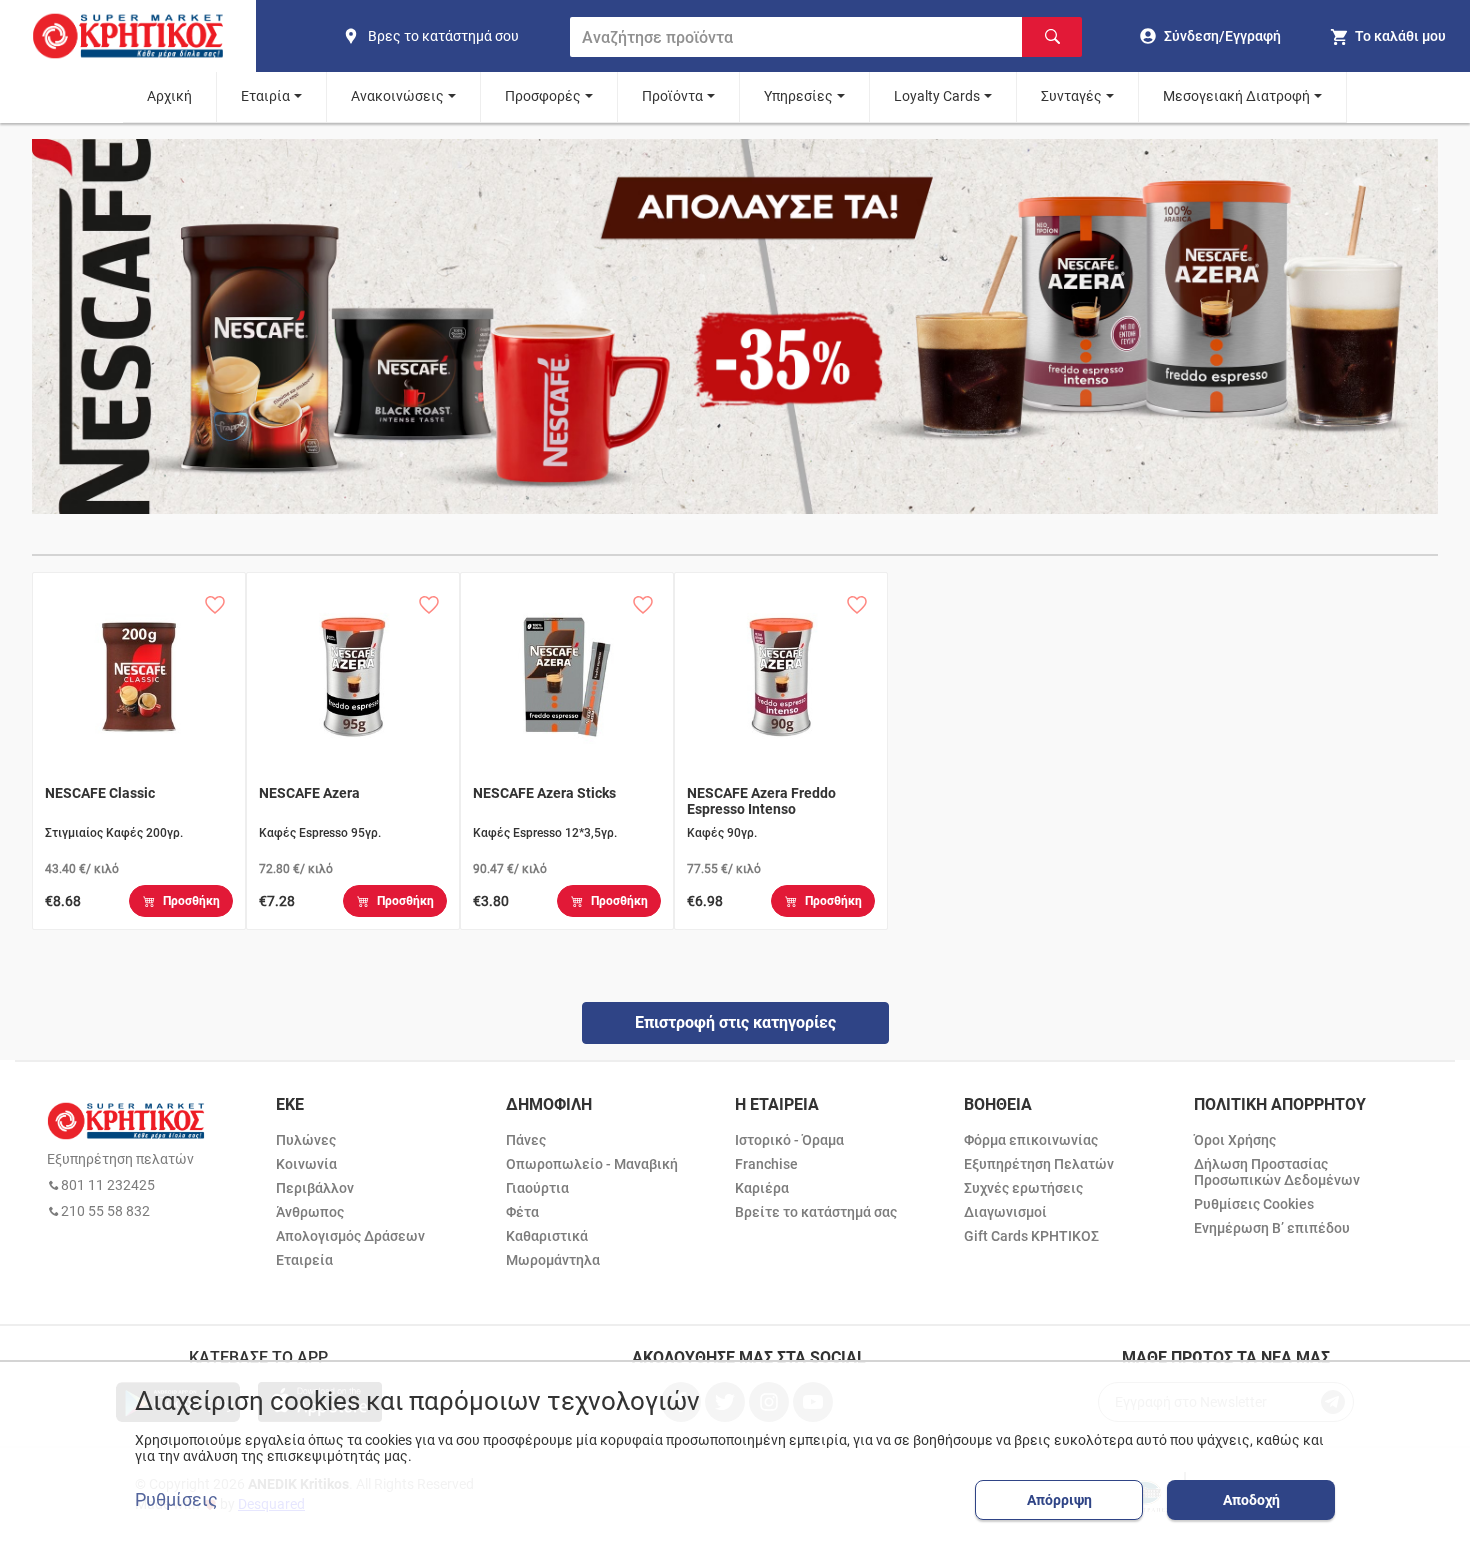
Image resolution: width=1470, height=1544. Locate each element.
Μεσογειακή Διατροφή (1236, 96)
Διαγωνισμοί (1005, 1212)
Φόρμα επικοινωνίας (1031, 1140)
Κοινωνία (306, 1164)
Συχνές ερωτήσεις (1023, 1188)
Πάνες (526, 1140)
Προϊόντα (672, 96)
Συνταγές (1071, 96)
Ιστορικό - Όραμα (789, 1140)
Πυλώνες (306, 1140)
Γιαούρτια (537, 1188)
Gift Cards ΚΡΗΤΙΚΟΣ (1031, 1236)
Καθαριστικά (547, 1236)
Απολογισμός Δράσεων (350, 1236)
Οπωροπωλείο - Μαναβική (592, 1164)
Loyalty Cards (937, 96)
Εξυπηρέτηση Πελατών (1039, 1164)
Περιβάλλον (315, 1188)
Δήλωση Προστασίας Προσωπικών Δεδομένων (1277, 1172)
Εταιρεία (304, 1260)
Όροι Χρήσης (1235, 1140)
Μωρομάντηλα (553, 1260)
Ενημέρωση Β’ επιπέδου (1272, 1228)
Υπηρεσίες (798, 96)
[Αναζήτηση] (1052, 37)
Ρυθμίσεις (176, 1500)
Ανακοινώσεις (397, 96)
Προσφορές (543, 96)
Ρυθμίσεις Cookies (1254, 1204)
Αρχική (169, 96)
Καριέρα (762, 1188)
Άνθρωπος (310, 1212)
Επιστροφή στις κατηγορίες (735, 1022)
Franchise (766, 1164)
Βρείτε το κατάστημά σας (816, 1212)
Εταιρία (265, 96)
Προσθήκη (191, 901)
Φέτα (522, 1212)
